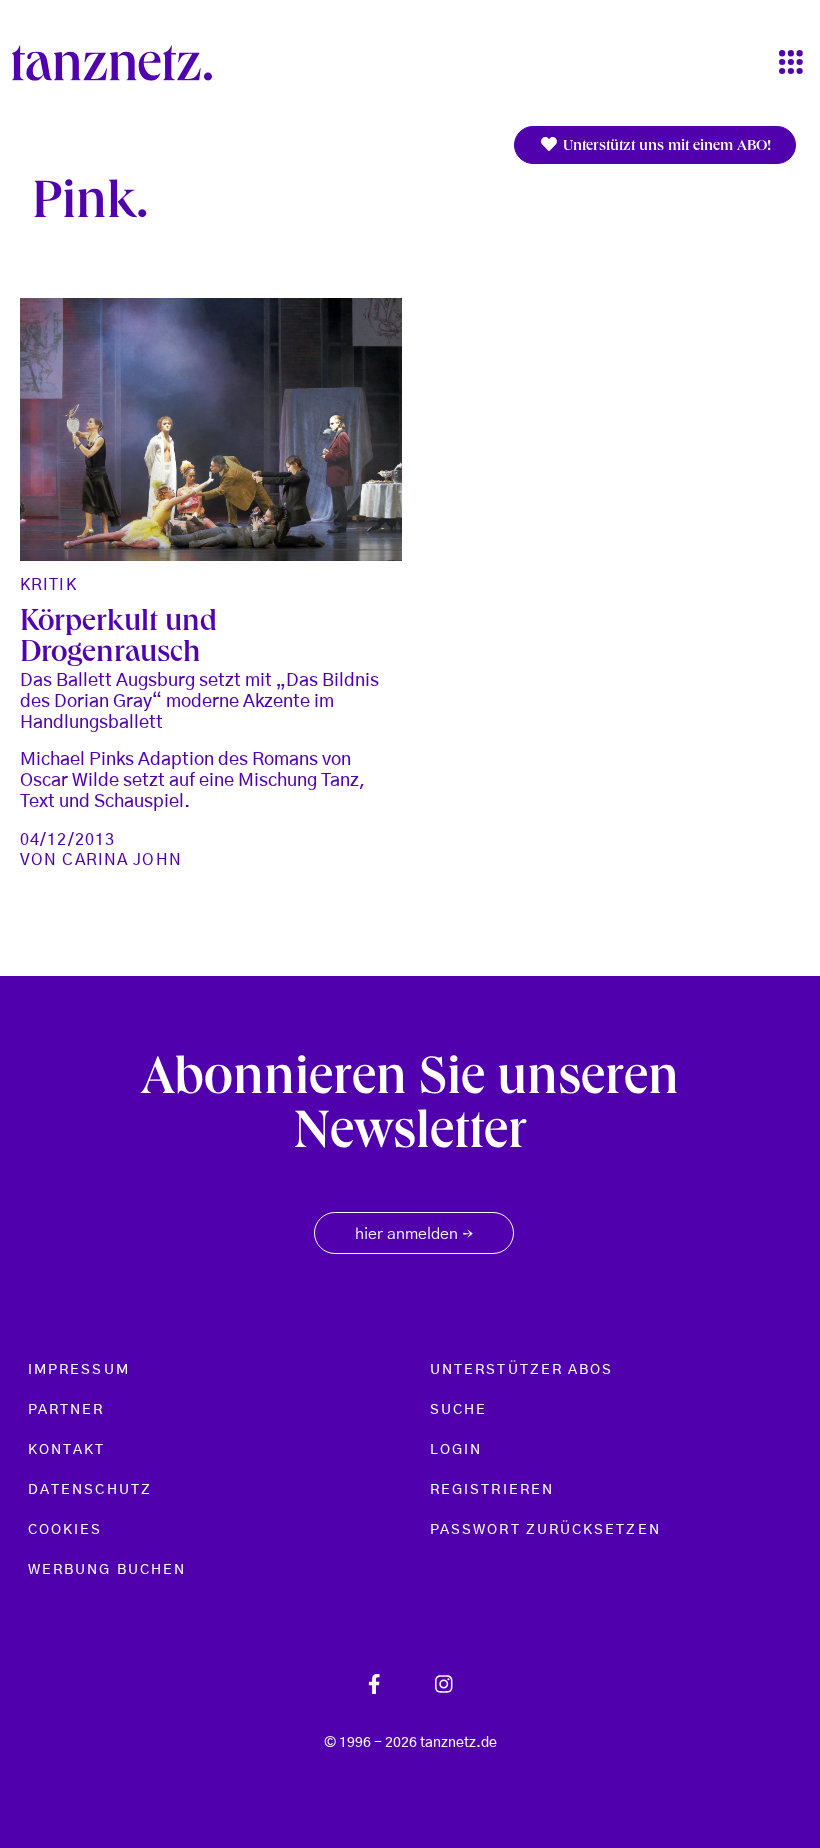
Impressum (79, 1370)
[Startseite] (120, 63)
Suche (458, 1410)
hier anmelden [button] (414, 1235)
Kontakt (67, 1450)
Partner (66, 1410)
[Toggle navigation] (791, 63)
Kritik (48, 585)
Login (456, 1450)
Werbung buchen (107, 1570)
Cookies (65, 1530)
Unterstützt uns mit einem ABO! (665, 147)
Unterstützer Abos (521, 1370)
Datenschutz (90, 1490)
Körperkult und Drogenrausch (118, 639)
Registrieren (492, 1490)
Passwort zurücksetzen (545, 1530)
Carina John (121, 860)
